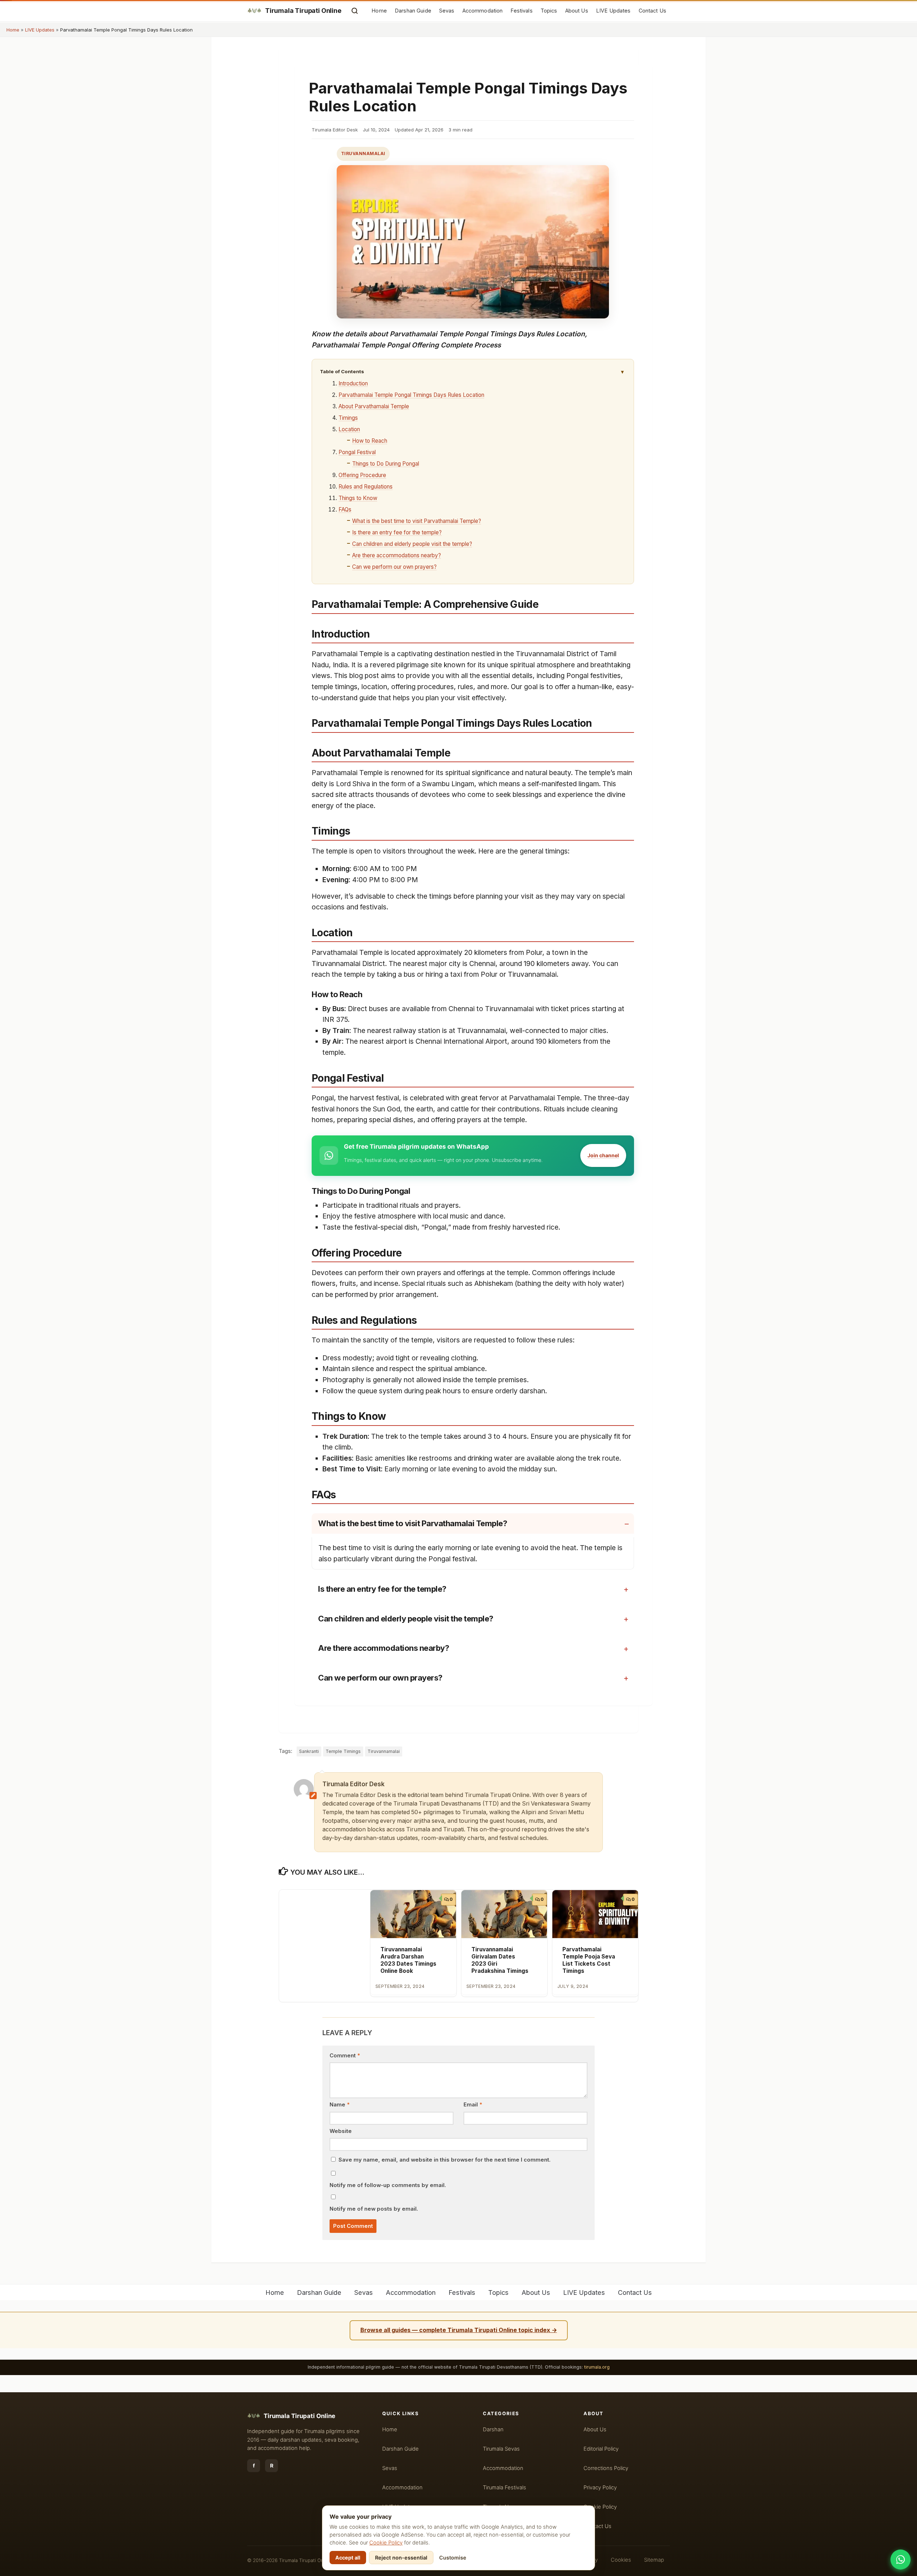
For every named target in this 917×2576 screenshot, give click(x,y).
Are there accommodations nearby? (397, 555)
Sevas (447, 11)
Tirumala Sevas (501, 2449)
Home (379, 11)
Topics (549, 11)
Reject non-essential (401, 2558)
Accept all (348, 2558)
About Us (577, 11)
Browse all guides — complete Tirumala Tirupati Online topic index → (459, 2330)
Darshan (493, 2430)
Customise (453, 2558)
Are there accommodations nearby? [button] (383, 1648)
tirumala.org (597, 2367)
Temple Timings (343, 1751)
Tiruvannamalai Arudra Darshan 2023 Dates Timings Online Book (408, 1960)
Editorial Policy (601, 2449)
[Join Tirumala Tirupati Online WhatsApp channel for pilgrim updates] (901, 2560)
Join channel (603, 1155)
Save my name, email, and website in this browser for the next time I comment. (445, 2160)
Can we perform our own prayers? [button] (380, 1678)
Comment (345, 2056)
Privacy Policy (600, 2488)
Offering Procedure (362, 475)
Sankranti (309, 1751)
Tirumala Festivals (505, 2488)
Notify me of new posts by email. (374, 2209)
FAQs (345, 510)
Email (473, 2105)
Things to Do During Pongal (386, 464)
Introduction (353, 383)
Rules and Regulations (366, 487)
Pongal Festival (357, 452)
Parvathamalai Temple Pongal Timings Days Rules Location (411, 395)
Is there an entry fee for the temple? (397, 532)
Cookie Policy (386, 2543)
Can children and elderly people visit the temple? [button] (406, 1619)
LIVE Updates (613, 11)
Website (341, 2131)
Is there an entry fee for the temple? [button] (382, 1589)
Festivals (521, 11)
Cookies (621, 2560)
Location (349, 429)
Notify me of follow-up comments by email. (388, 2185)
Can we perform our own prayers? (394, 567)
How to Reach (370, 441)
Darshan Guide (413, 11)
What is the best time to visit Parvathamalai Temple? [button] (412, 1523)
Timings (348, 418)
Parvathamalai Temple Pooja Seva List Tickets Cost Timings (589, 1960)
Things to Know (358, 498)
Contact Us (652, 11)
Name (340, 2105)
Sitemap (654, 2560)
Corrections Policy (606, 2468)
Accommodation (483, 11)
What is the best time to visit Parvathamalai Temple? (417, 521)
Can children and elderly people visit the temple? (412, 544)
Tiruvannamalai (363, 153)
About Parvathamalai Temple (374, 406)
